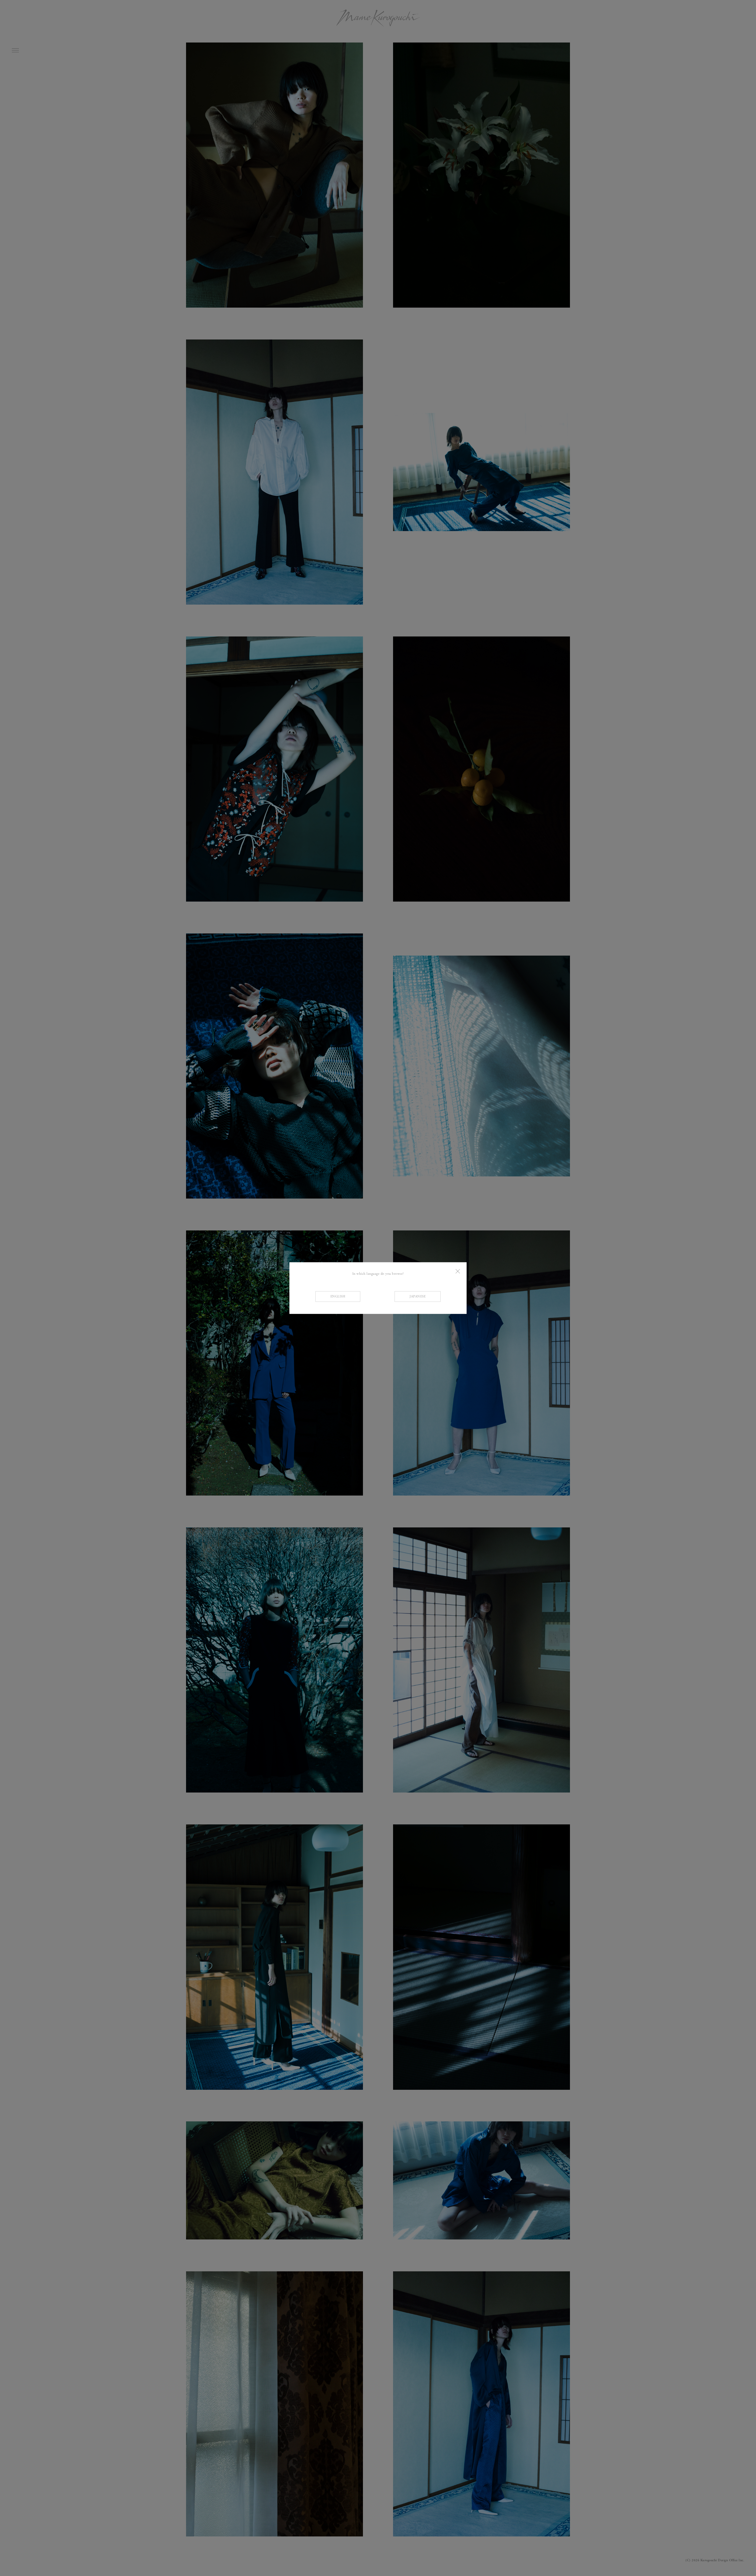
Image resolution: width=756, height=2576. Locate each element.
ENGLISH (338, 1297)
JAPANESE (418, 1297)
